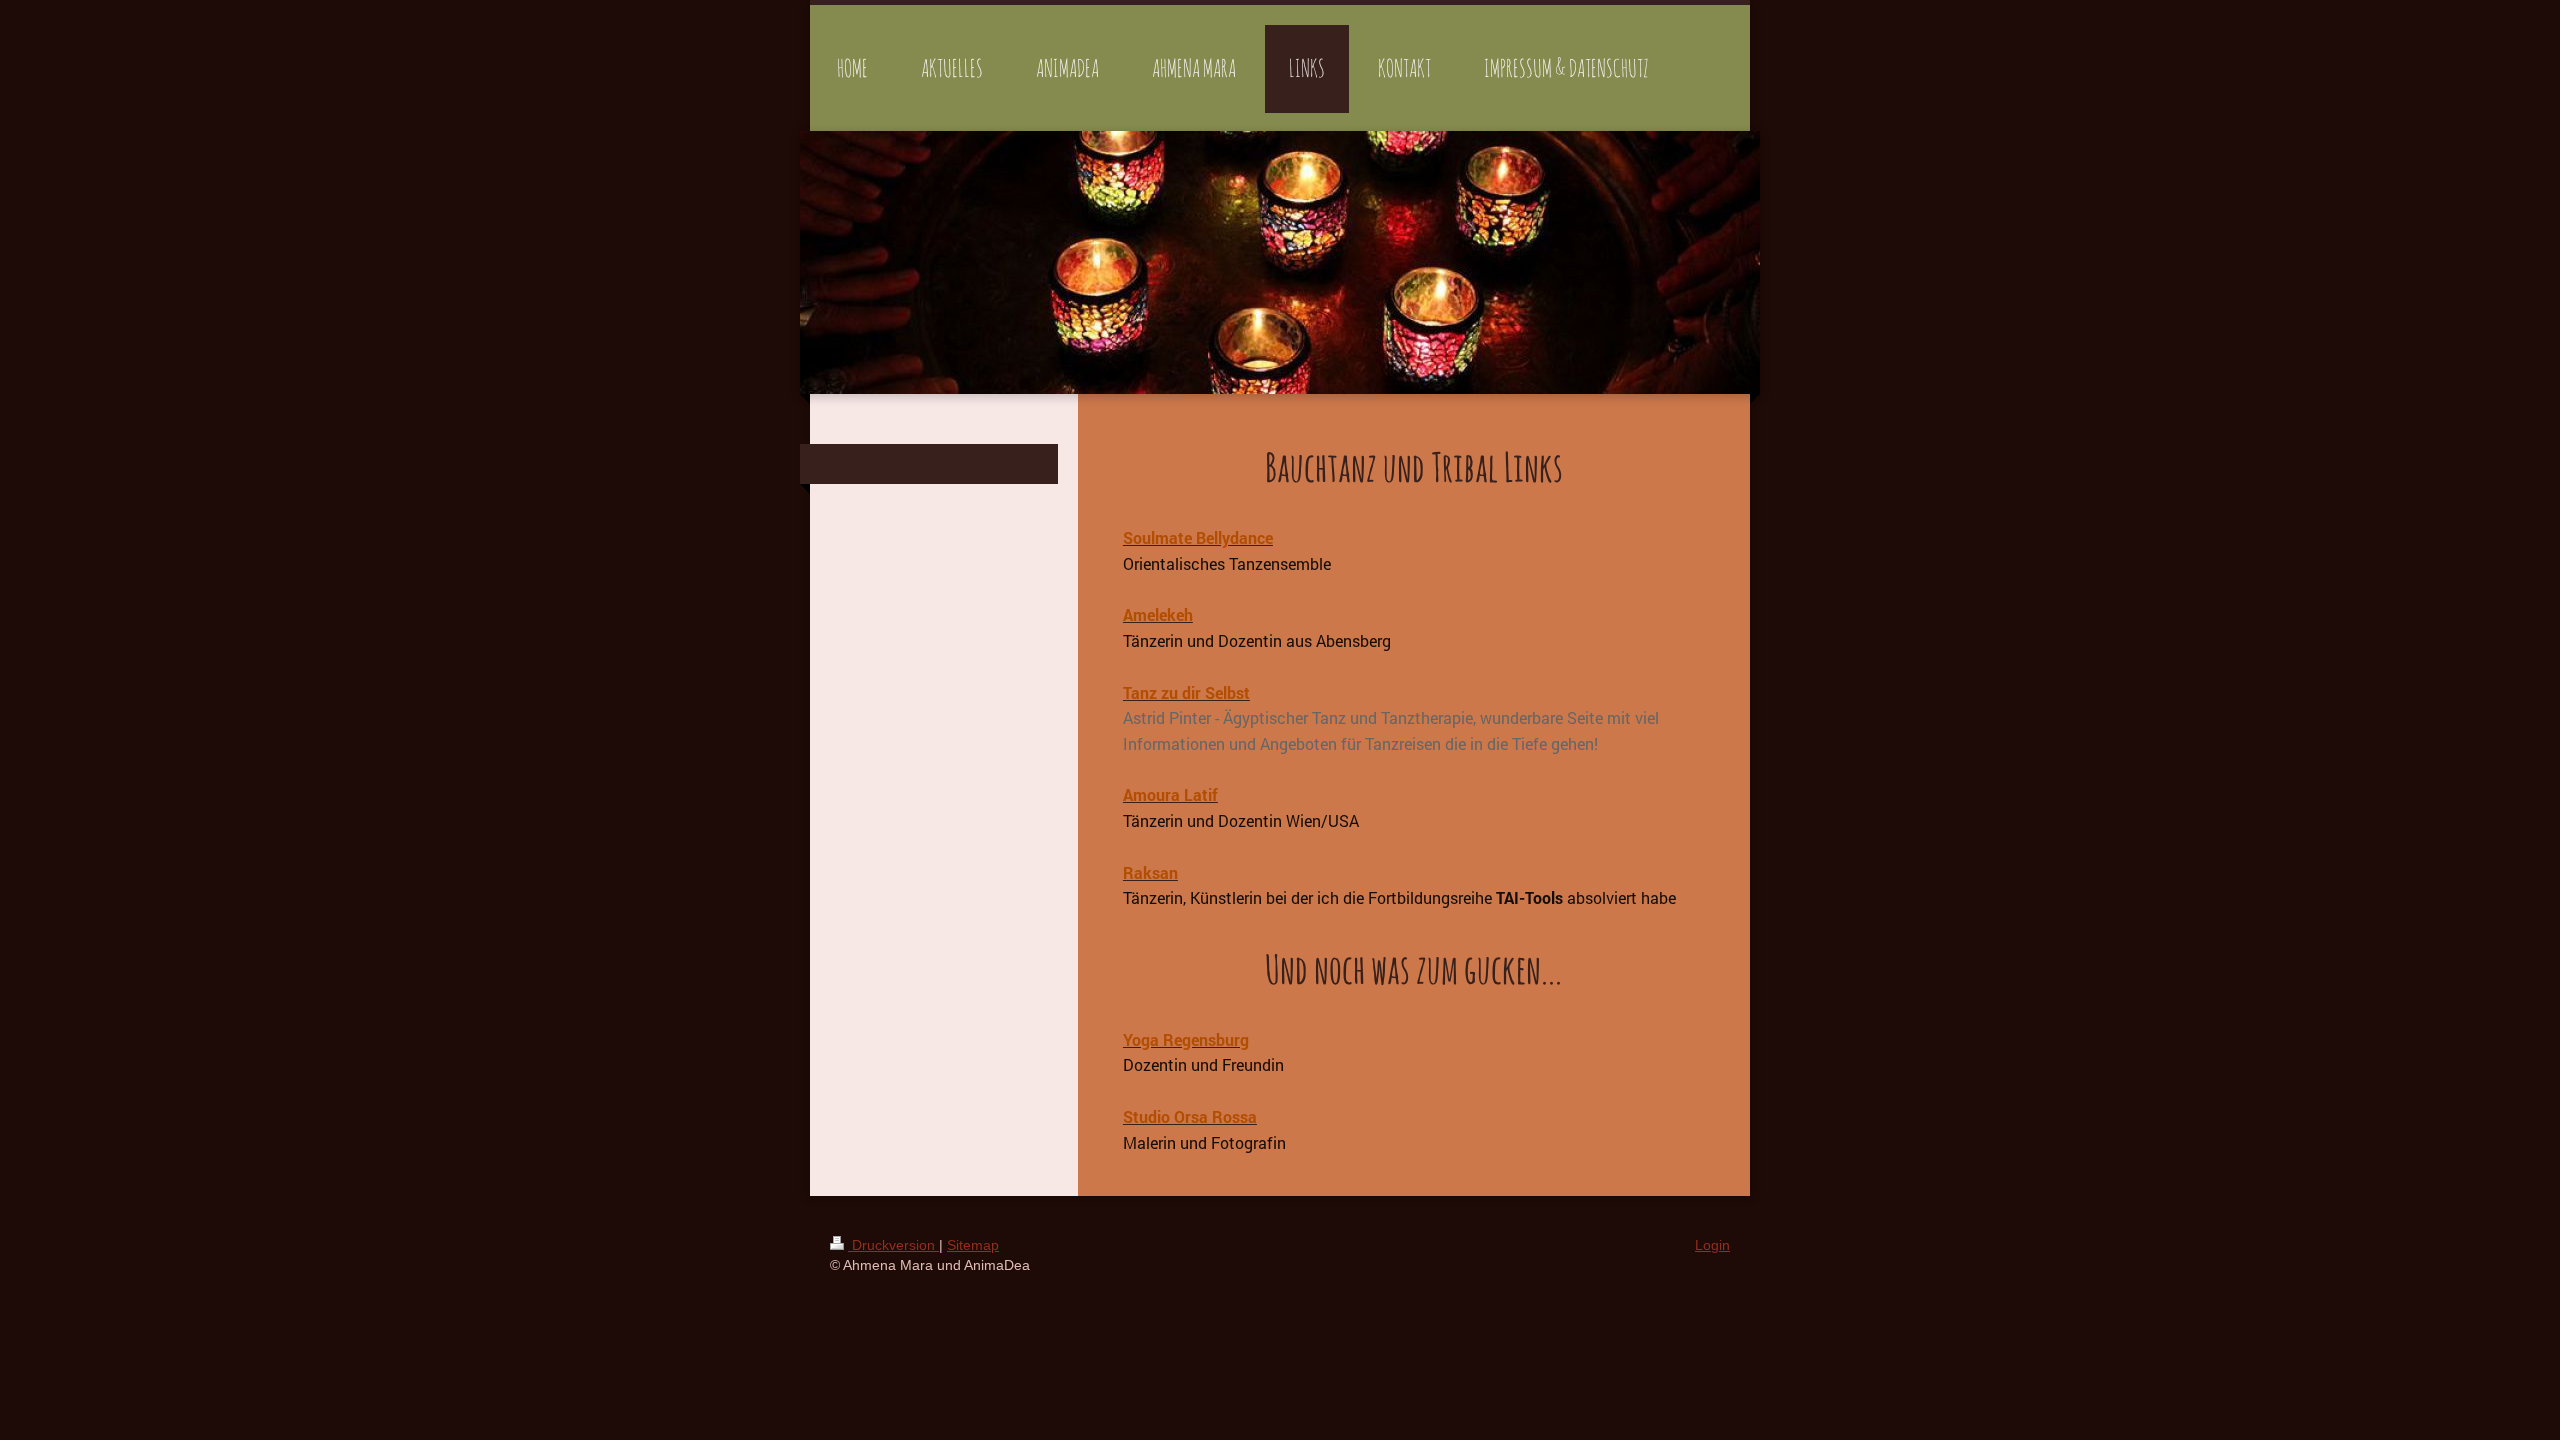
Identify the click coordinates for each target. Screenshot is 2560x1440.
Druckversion (893, 1245)
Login (1712, 1245)
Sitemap (973, 1245)
